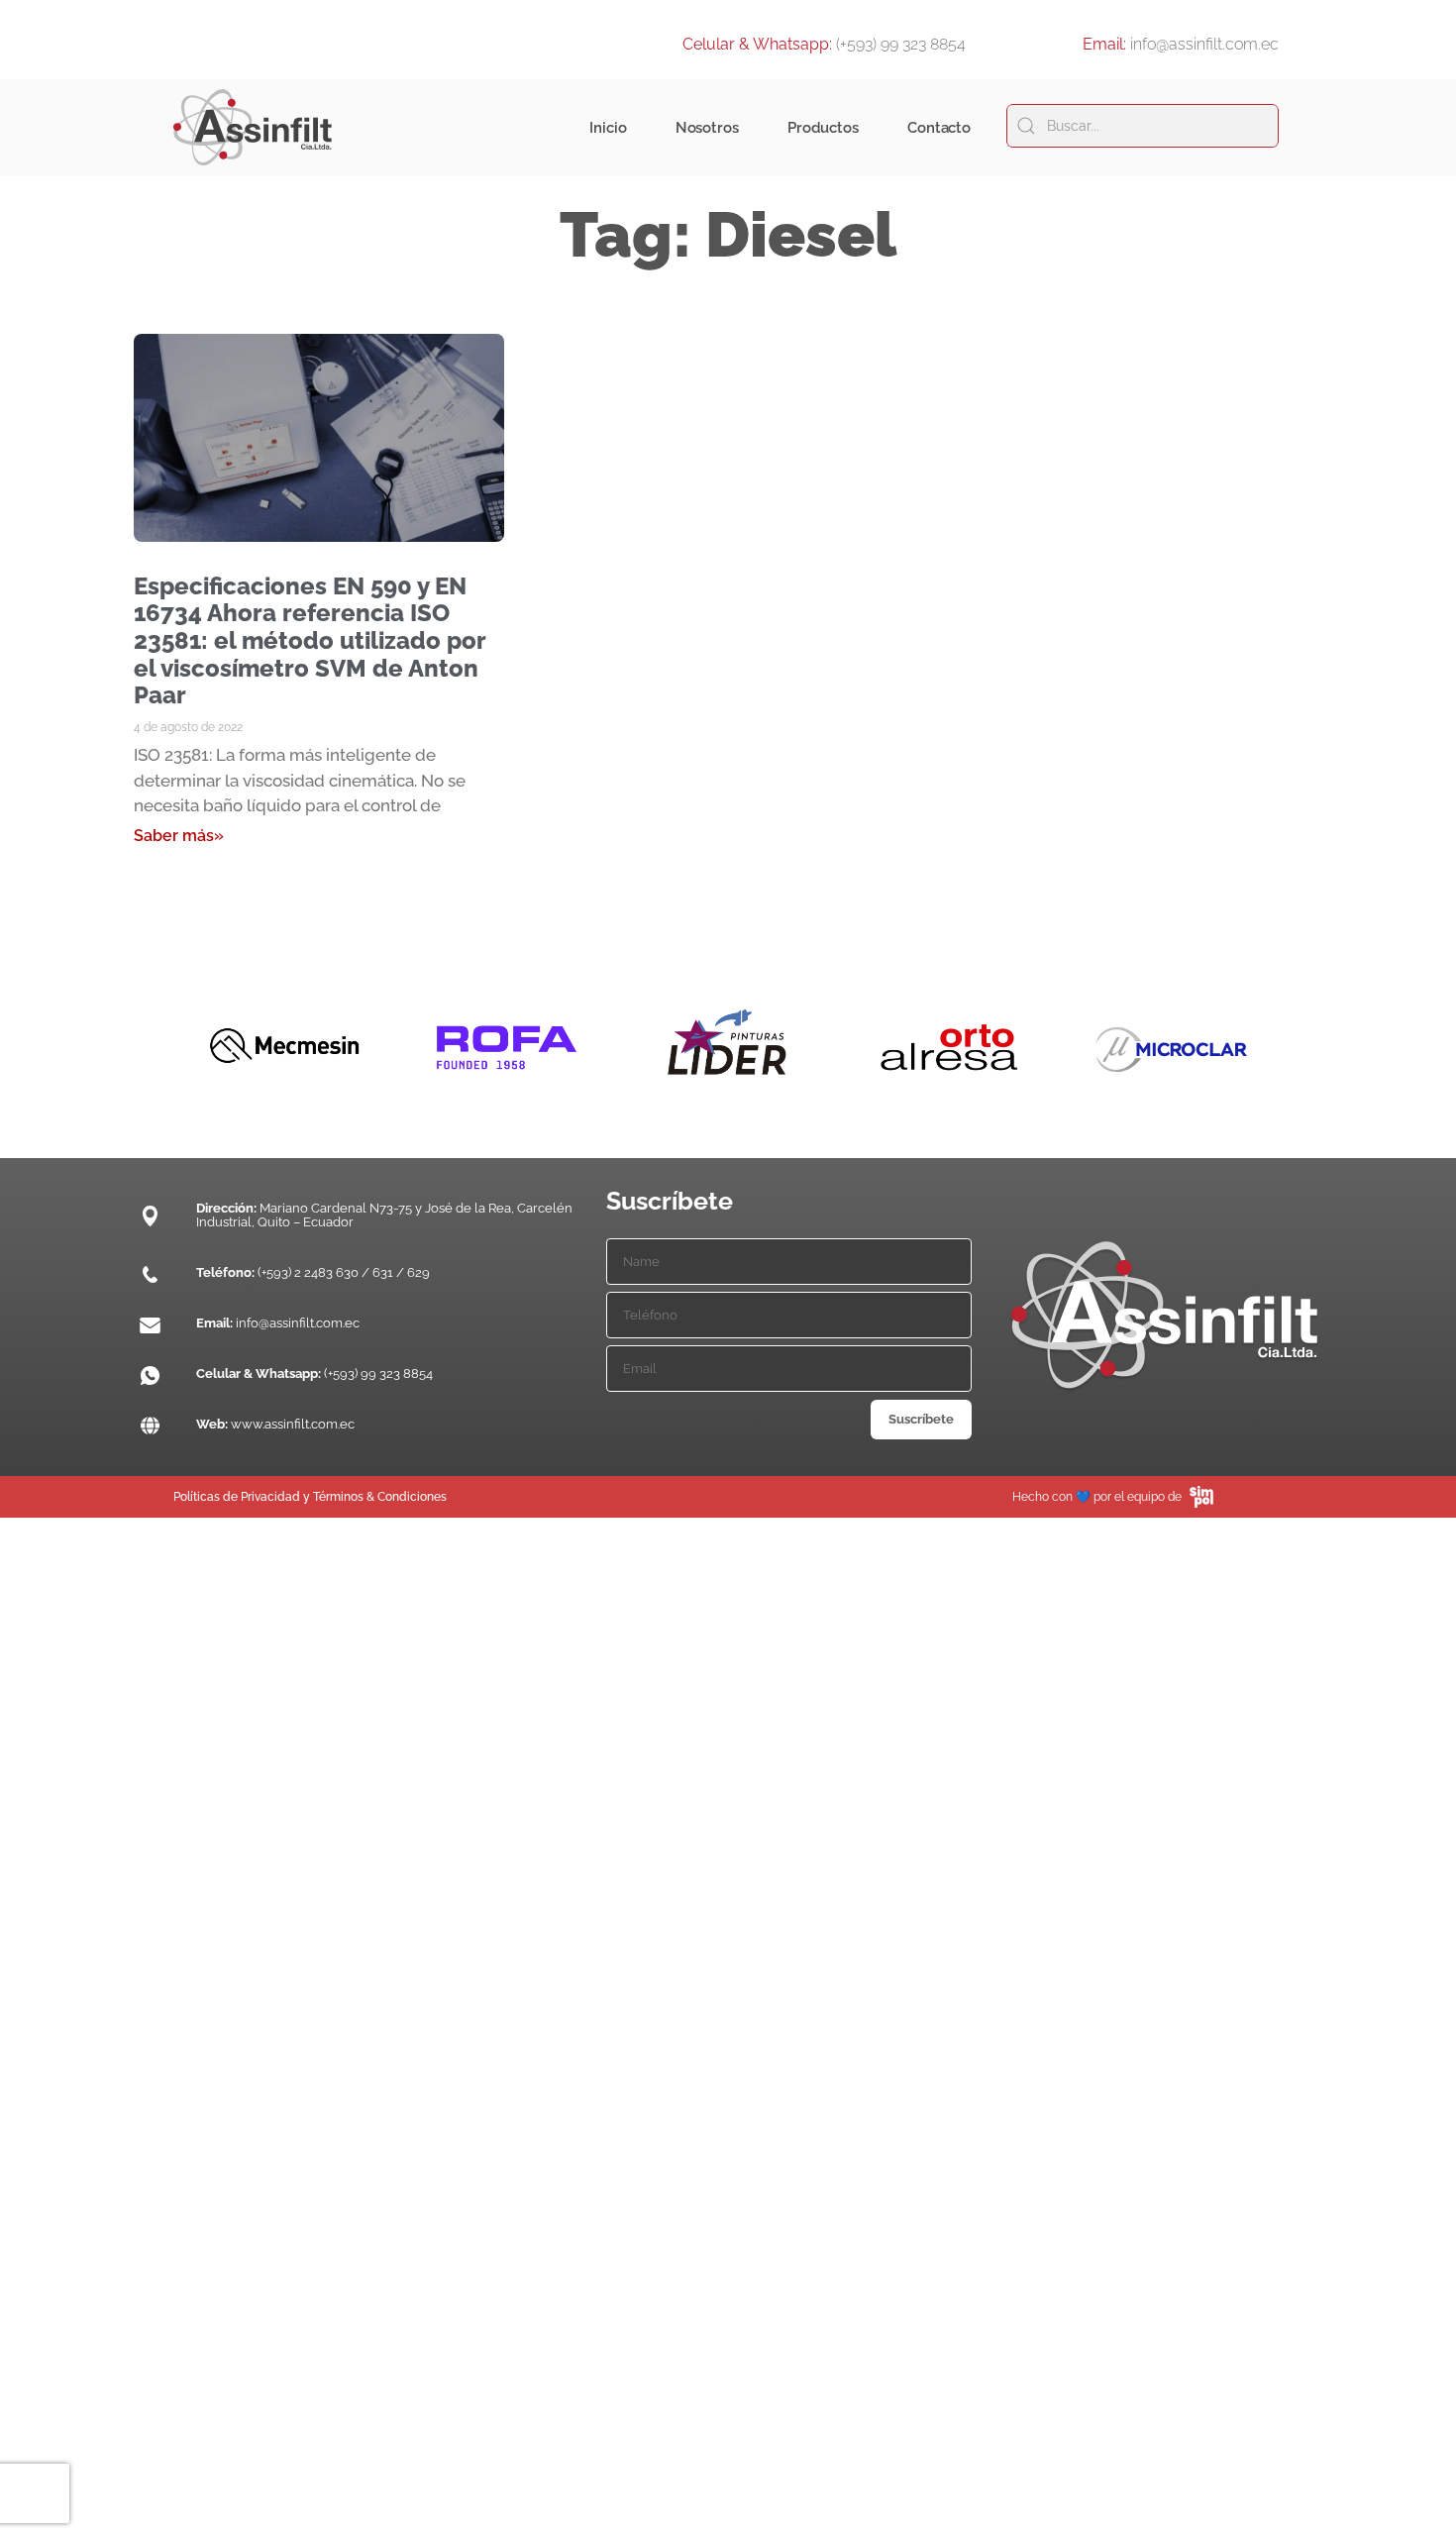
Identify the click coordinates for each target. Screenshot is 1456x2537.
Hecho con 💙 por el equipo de (1097, 1497)
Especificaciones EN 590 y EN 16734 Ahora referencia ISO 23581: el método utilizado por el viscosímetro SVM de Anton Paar (310, 640)
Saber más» (179, 836)
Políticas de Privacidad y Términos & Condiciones (310, 1497)
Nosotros (707, 128)
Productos (823, 128)
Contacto (939, 128)
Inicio (608, 128)
